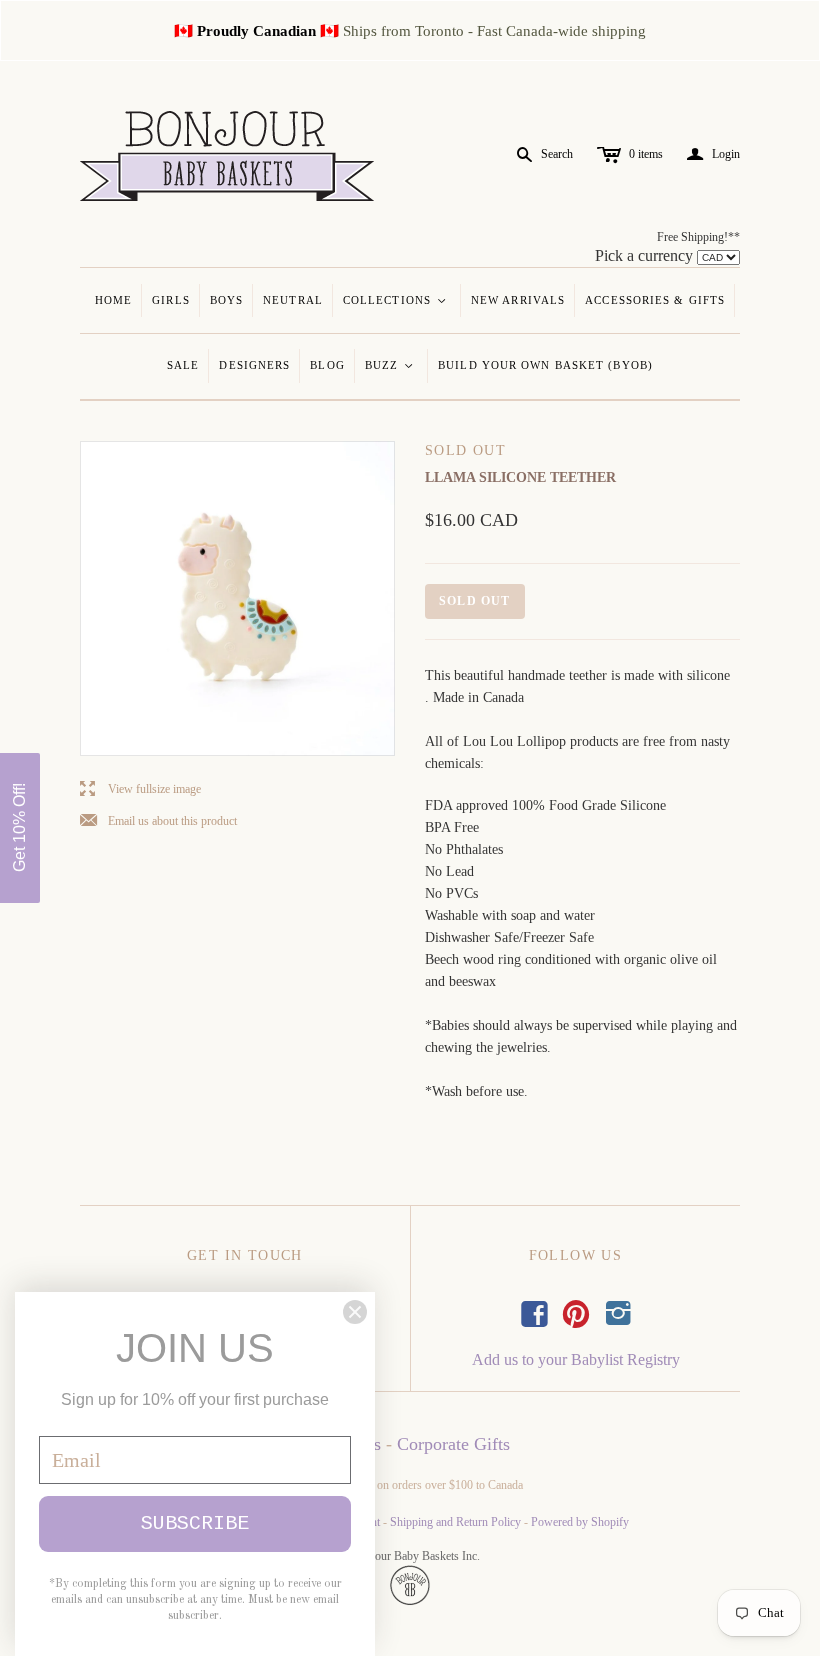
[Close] (355, 1312)
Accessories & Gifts (655, 300)
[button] (20, 828)
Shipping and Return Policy (455, 1522)
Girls (171, 300)
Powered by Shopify (580, 1522)
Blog (327, 365)
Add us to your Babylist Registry (576, 1359)
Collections (395, 300)
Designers (254, 365)
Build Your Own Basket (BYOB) (545, 365)
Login (713, 154)
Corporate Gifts (453, 1444)
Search (557, 154)
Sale (183, 365)
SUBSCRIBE (195, 1523)
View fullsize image (140, 789)
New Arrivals (518, 300)
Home (113, 300)
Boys (226, 300)
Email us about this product (158, 821)
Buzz (390, 365)
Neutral (293, 300)
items (646, 154)
